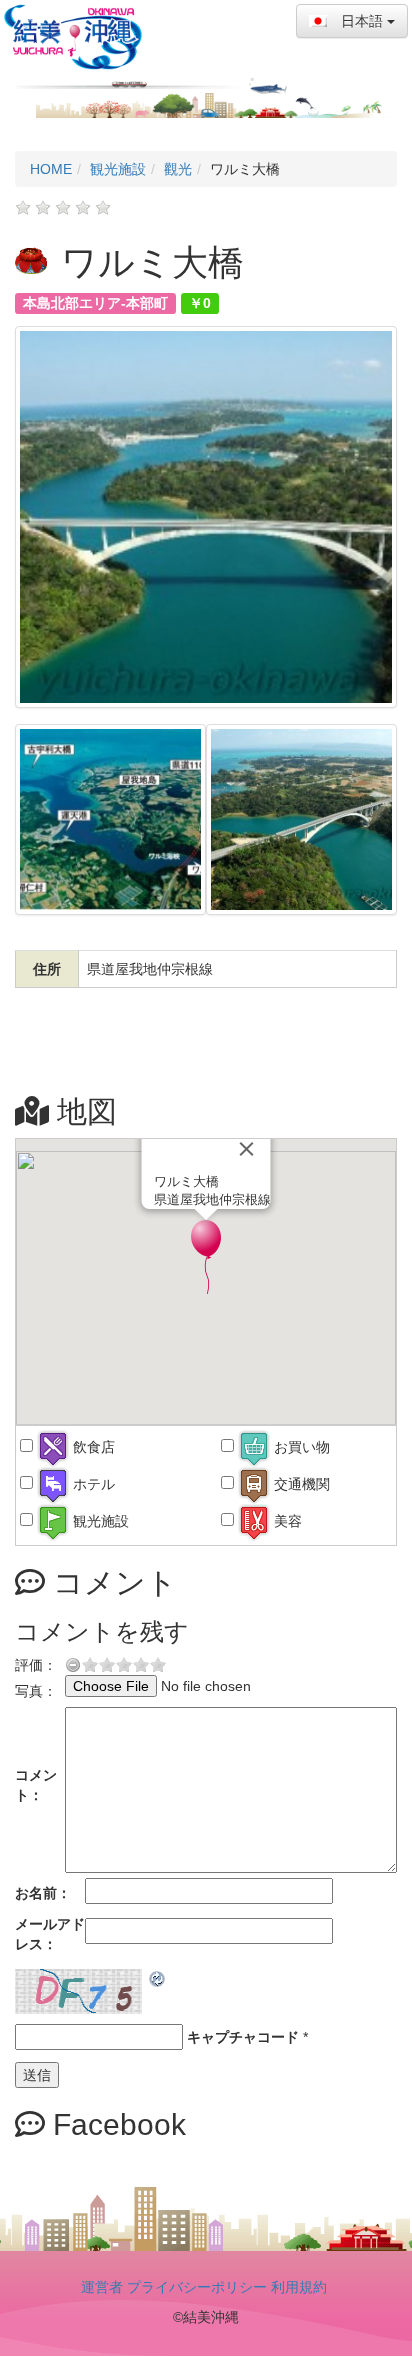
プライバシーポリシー (197, 2287)
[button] (206, 1257)
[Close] (247, 1149)
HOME (51, 169)
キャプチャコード (243, 2037)
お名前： (43, 1893)
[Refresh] (158, 1979)
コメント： (36, 1785)
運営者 (102, 2287)
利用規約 (299, 2287)
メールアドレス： (50, 1934)
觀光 (178, 169)
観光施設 (118, 169)
